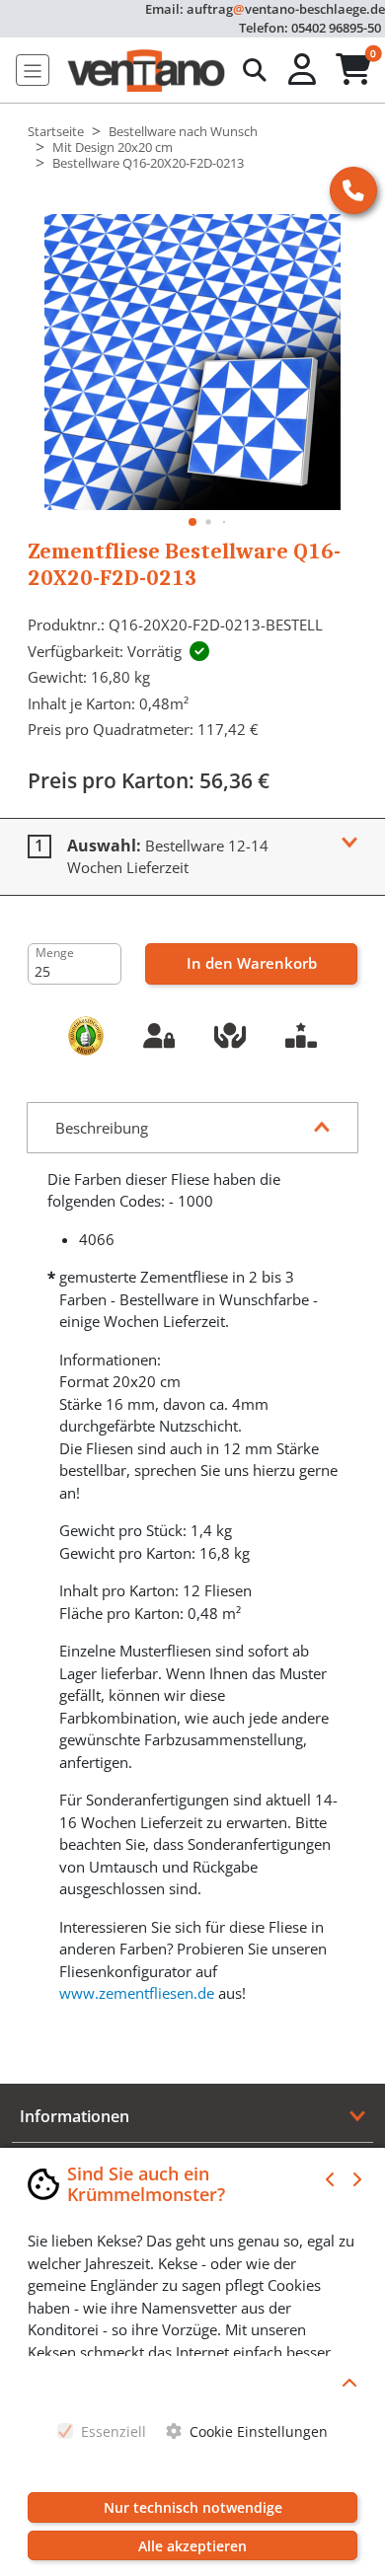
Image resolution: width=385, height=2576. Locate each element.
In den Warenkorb (252, 963)
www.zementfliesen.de (137, 1993)
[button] (304, 70)
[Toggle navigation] (33, 70)
